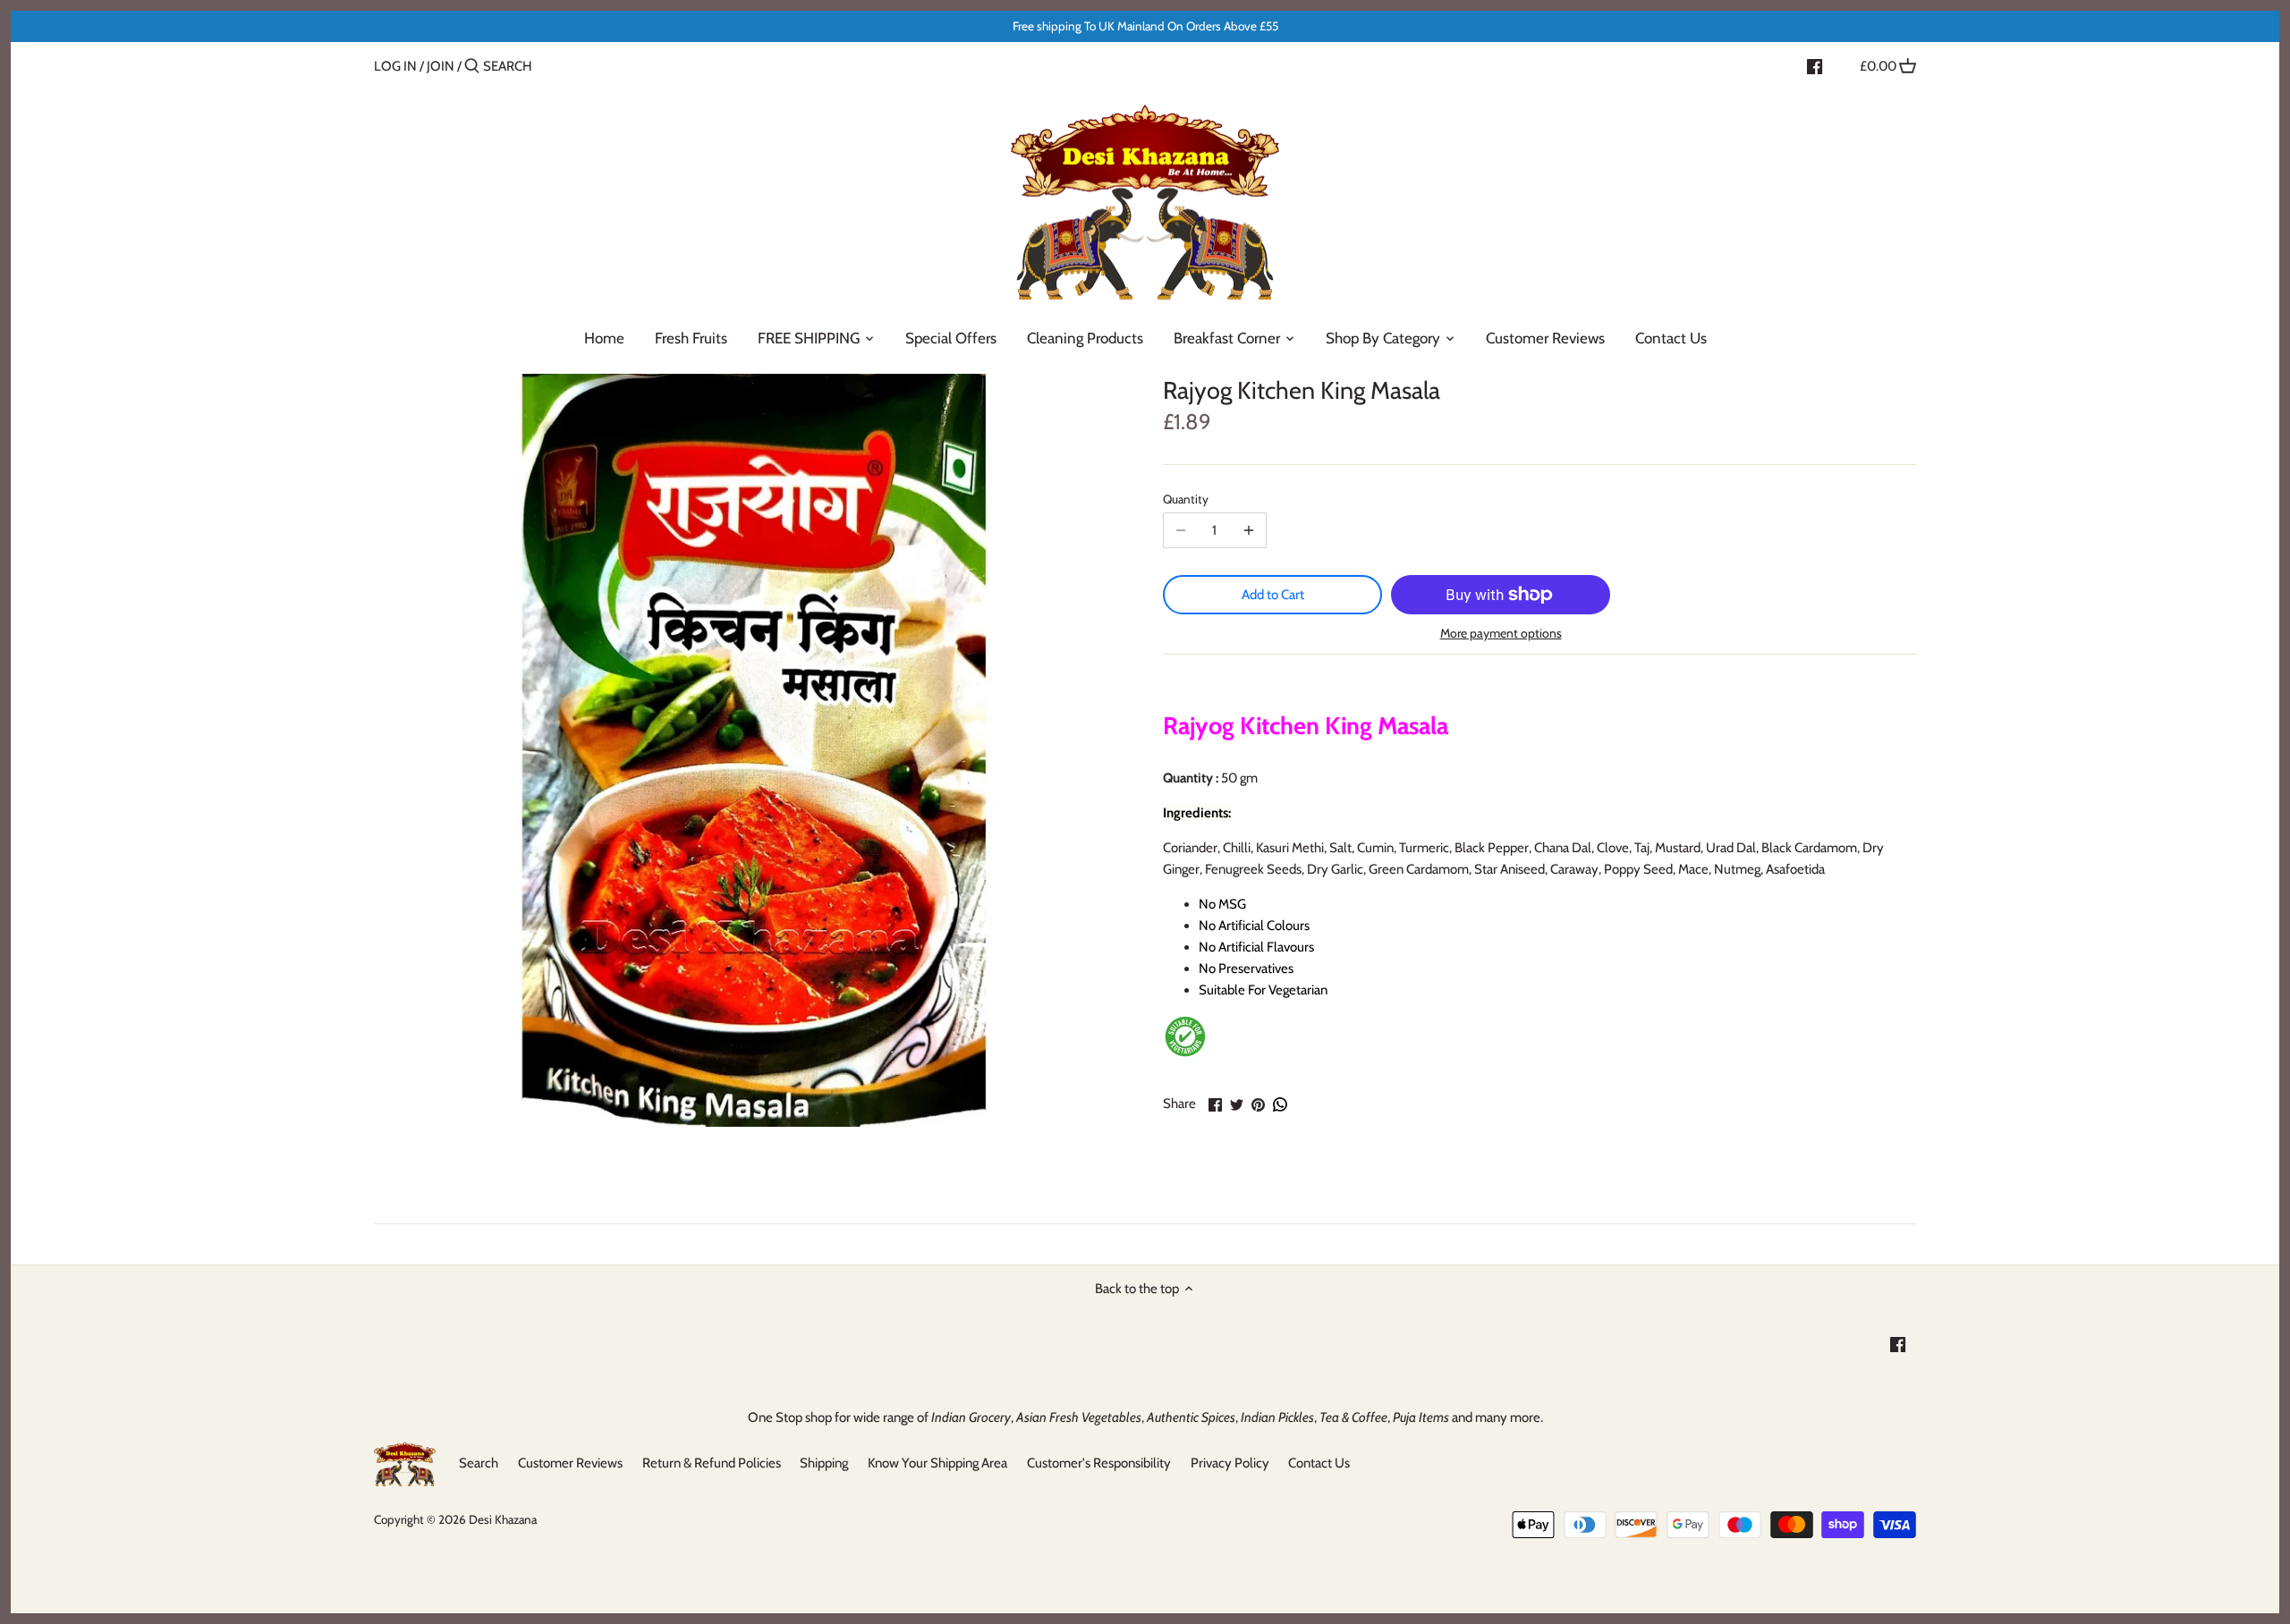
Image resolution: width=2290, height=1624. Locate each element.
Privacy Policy (1230, 1463)
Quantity (1186, 499)
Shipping (824, 1463)
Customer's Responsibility (1099, 1463)
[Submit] (472, 67)
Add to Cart (1273, 595)
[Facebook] (1815, 65)
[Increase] (1249, 530)
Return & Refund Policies (712, 1463)
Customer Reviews (570, 1463)
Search (479, 1463)
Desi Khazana (503, 1519)
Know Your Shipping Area (937, 1463)
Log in (395, 66)
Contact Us (1319, 1463)
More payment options (1501, 634)
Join (441, 66)
